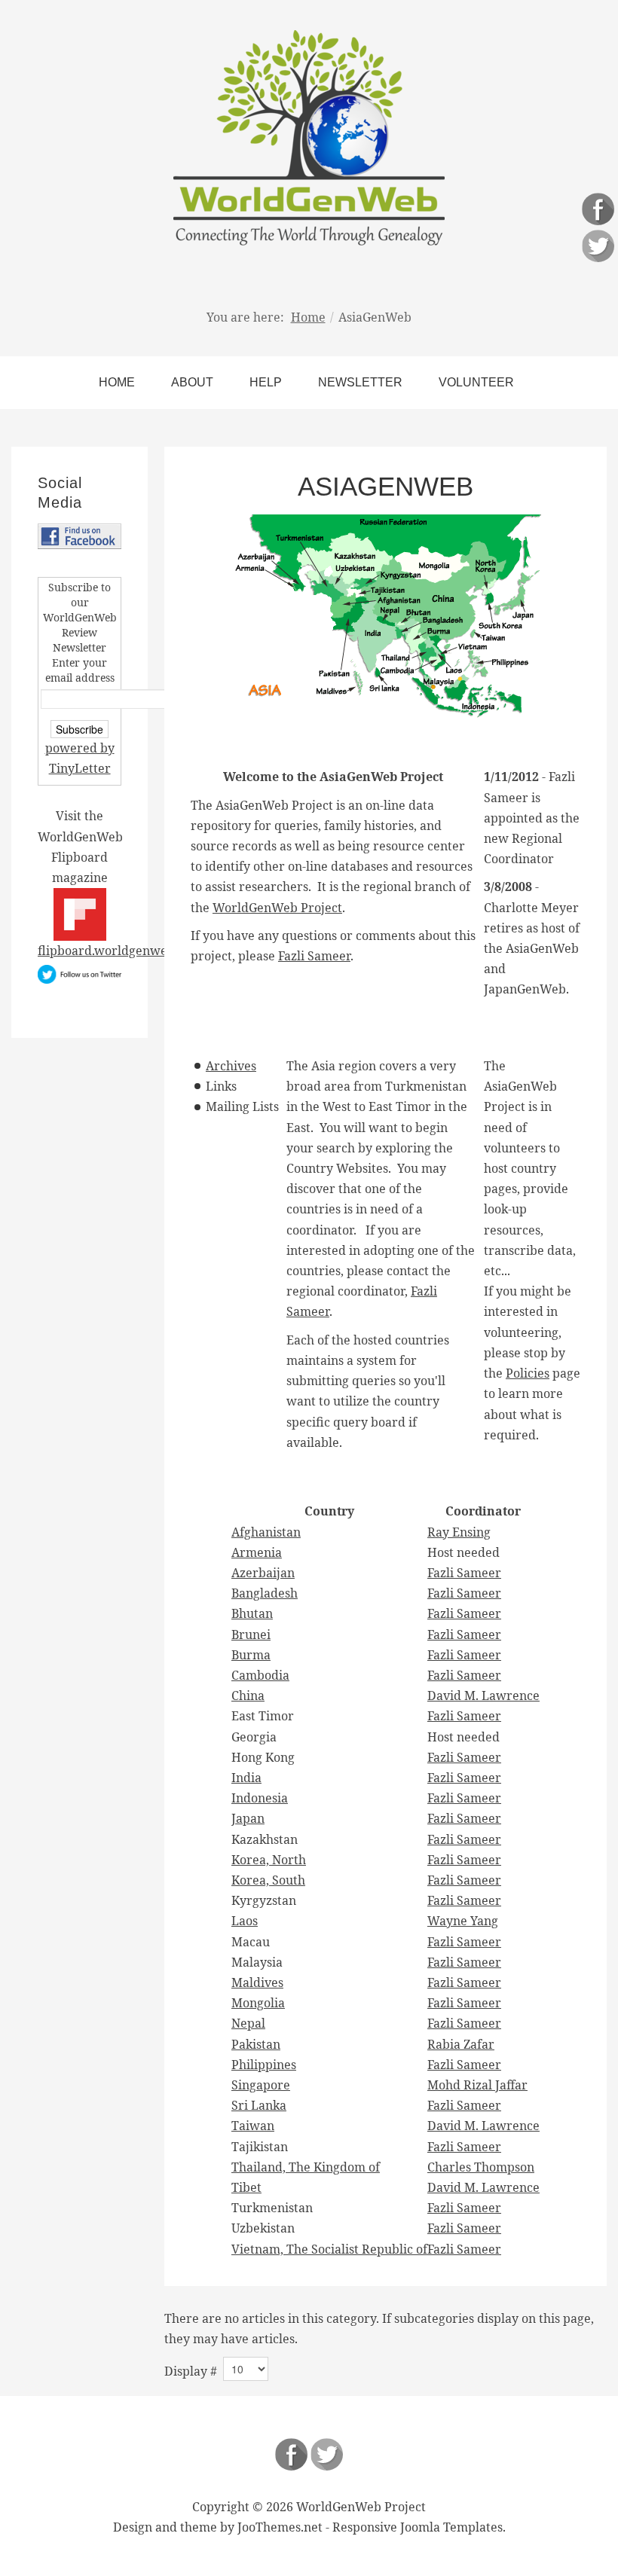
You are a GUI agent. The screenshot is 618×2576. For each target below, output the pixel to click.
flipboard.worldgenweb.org (118, 951)
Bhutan (252, 1613)
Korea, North (269, 1860)
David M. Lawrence (483, 1695)
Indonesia (260, 1798)
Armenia (257, 1552)
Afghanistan (266, 1532)
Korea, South (268, 1880)
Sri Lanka (259, 2105)
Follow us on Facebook (291, 2454)
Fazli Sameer (314, 956)
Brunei (251, 1634)
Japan (248, 1818)
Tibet (246, 2187)
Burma (251, 1655)
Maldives (257, 1982)
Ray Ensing (459, 1532)
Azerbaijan (263, 1573)
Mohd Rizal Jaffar (477, 2085)
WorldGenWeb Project (277, 908)
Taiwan (253, 2126)
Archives (231, 1066)
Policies (528, 1373)
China (248, 1695)
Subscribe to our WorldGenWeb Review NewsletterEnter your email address (80, 632)
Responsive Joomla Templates (418, 2527)
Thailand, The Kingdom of (306, 2167)
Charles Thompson (481, 2167)
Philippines (264, 2065)
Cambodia (260, 1675)
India (246, 1778)
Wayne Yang (463, 1921)
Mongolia (258, 2003)
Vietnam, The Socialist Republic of (329, 2249)
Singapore (261, 2085)
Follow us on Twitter (327, 2454)
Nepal (248, 2023)
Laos (245, 1921)
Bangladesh (265, 1593)
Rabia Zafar (461, 2044)
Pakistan (256, 2044)
